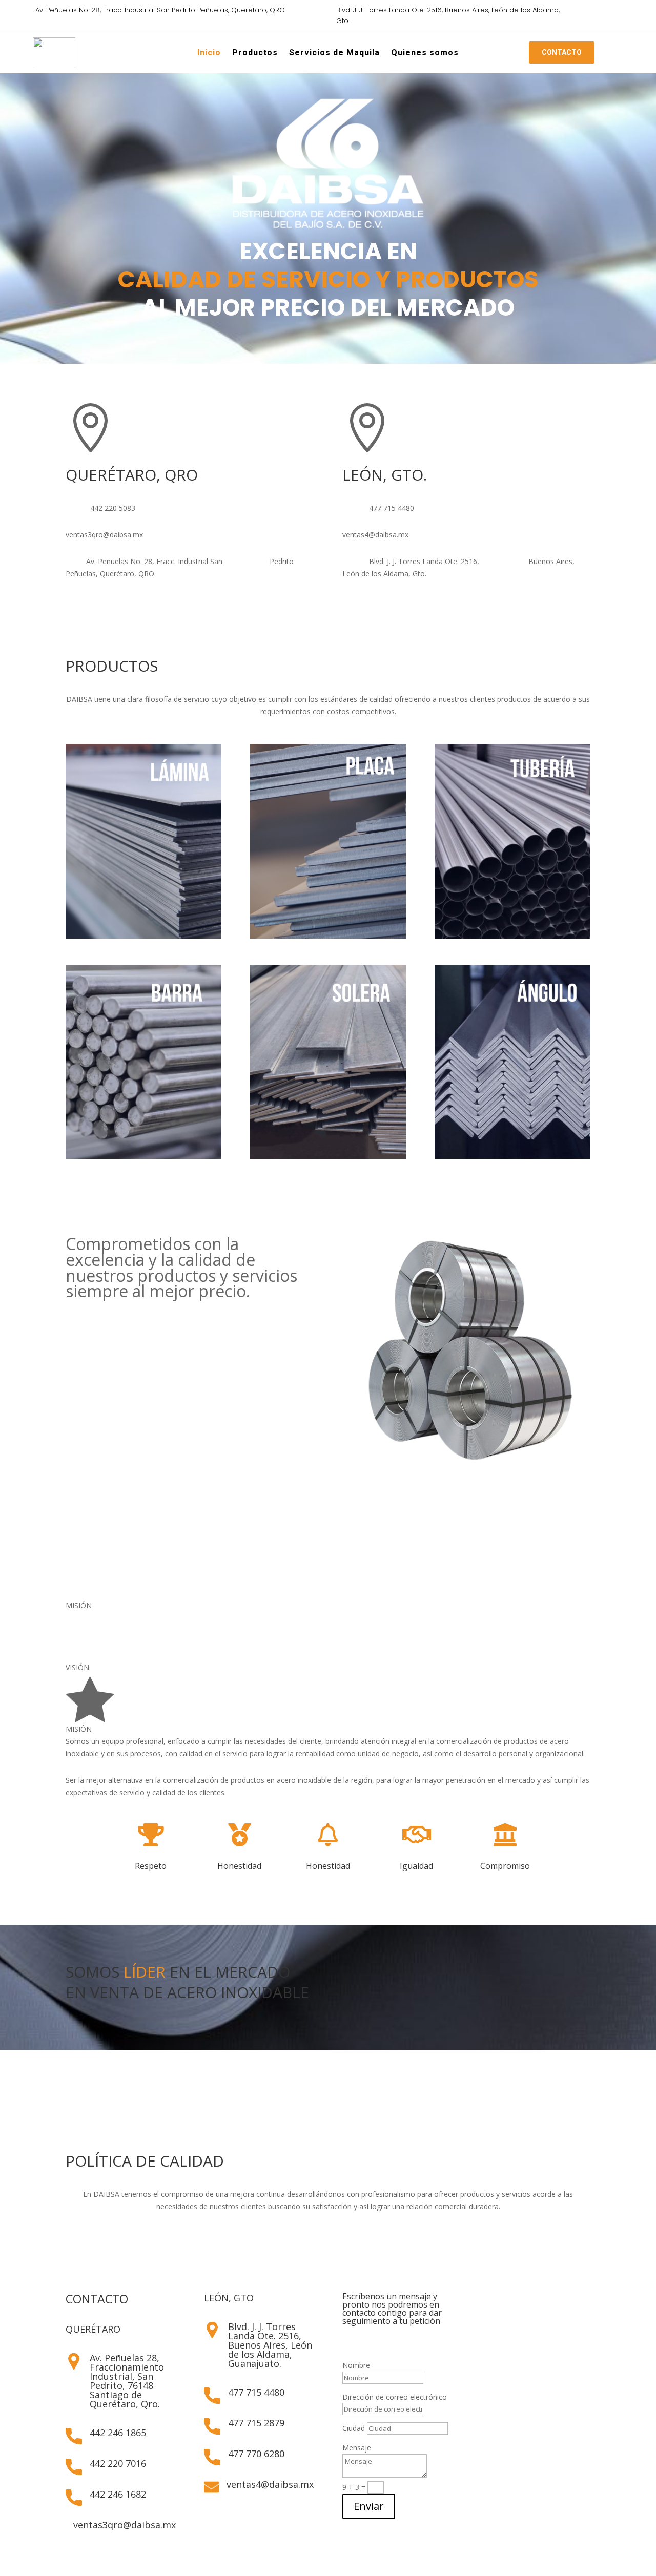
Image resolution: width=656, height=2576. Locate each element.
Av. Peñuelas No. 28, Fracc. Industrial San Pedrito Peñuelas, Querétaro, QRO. (161, 10)
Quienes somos (425, 54)
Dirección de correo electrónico (395, 2397)
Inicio (209, 54)
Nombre (356, 2365)
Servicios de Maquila (334, 54)
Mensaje (357, 2448)
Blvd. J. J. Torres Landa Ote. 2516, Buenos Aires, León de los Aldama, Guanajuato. (270, 2345)
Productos (255, 54)
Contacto (562, 53)
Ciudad (354, 2428)
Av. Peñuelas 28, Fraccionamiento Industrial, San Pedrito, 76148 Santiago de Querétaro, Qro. (127, 2381)
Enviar (369, 2506)
